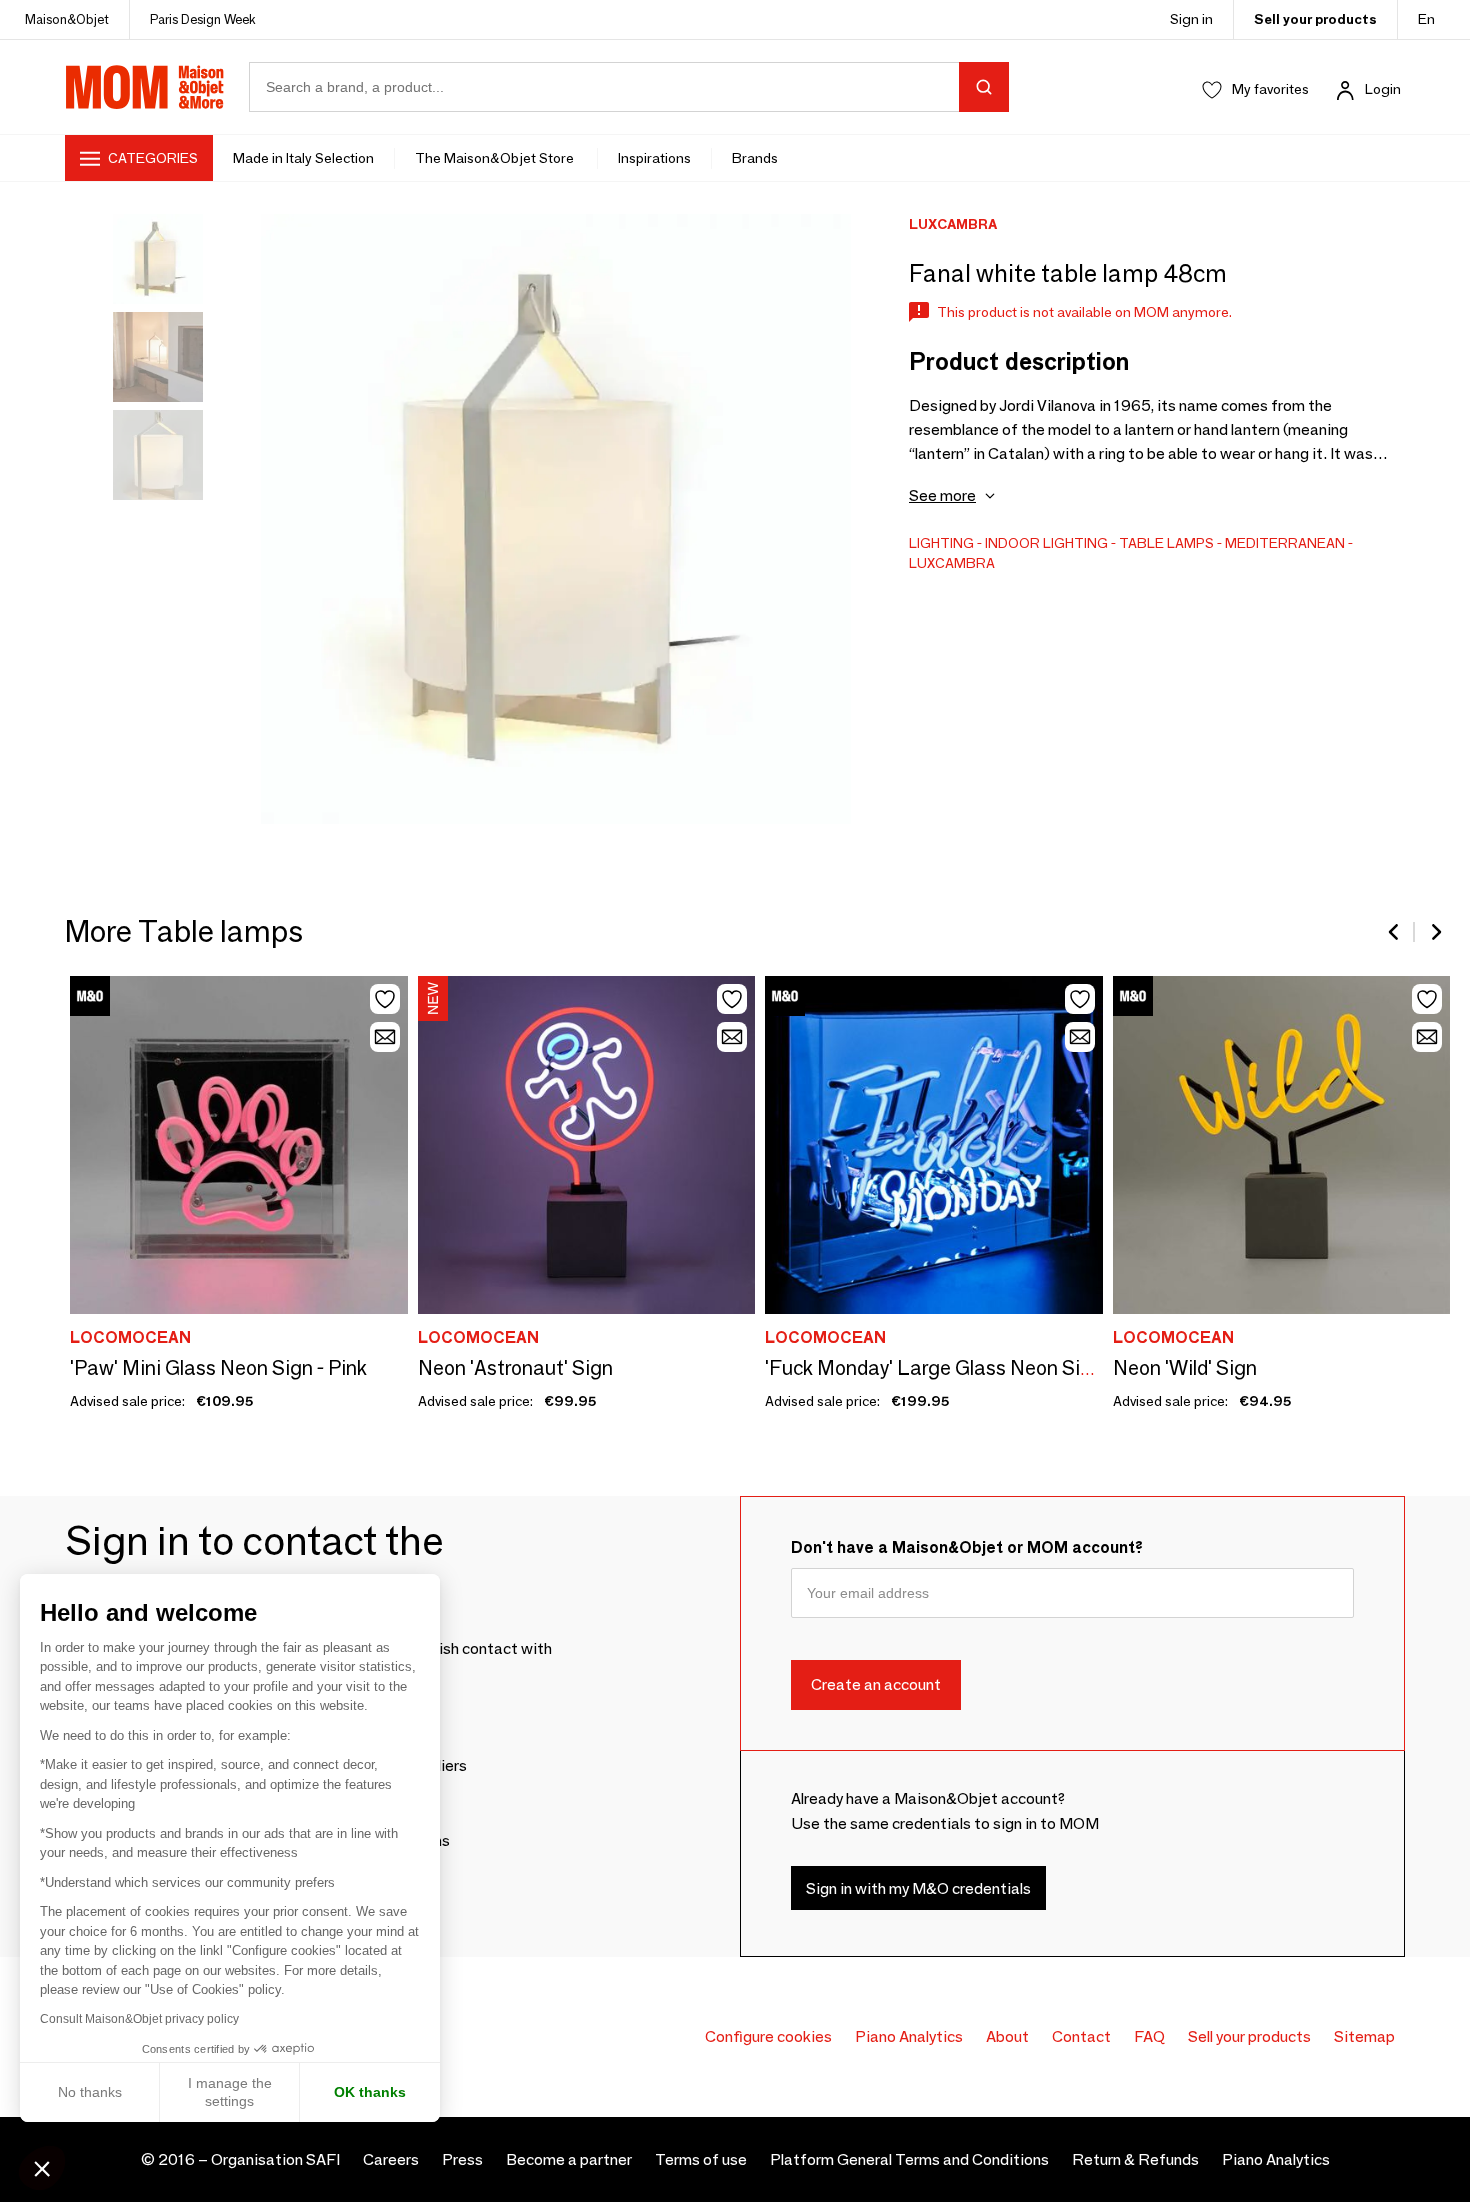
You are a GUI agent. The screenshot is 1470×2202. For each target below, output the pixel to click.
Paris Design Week (203, 19)
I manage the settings (230, 2092)
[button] (42, 2168)
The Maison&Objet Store (496, 158)
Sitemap (1364, 2036)
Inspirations (654, 158)
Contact (1081, 2036)
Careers (391, 2159)
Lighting (941, 543)
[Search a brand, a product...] (984, 87)
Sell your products (1315, 19)
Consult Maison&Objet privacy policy (139, 2019)
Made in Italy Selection (303, 158)
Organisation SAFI (275, 2159)
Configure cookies (768, 2036)
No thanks (90, 2092)
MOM (145, 87)
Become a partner (569, 2159)
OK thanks (370, 2092)
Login (1383, 89)
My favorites (1270, 89)
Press (462, 2159)
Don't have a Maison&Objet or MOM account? (967, 1547)
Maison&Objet (67, 19)
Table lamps (1166, 543)
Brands (755, 158)
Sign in (1191, 19)
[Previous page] (1395, 932)
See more (942, 495)
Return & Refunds (1135, 2159)
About (1007, 2036)
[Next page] (1435, 932)
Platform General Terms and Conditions (909, 2159)
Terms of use (701, 2159)
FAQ (1149, 2036)
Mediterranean (1285, 543)
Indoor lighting (1046, 543)
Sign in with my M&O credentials (918, 1888)
